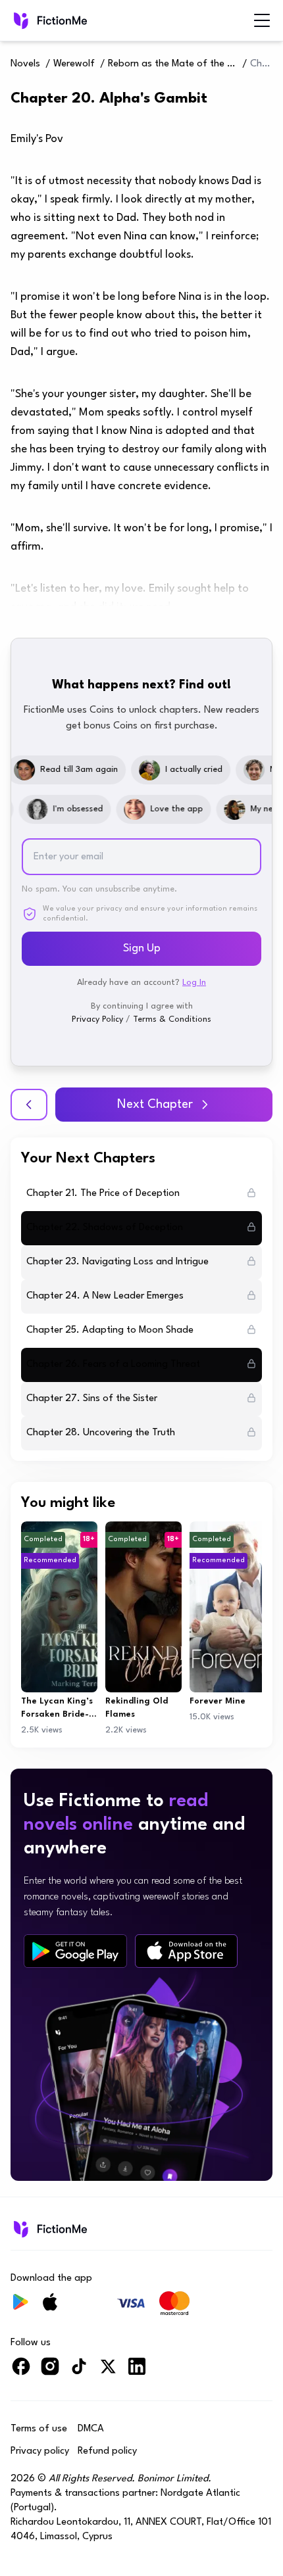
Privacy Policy (97, 1019)
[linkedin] (137, 2372)
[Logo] (49, 20)
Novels (25, 64)
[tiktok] (79, 2372)
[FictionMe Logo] (49, 2229)
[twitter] (108, 2372)
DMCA (91, 2429)
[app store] (186, 1951)
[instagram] (50, 2372)
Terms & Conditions (172, 1019)
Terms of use (39, 2429)
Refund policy (107, 2451)
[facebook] (21, 2372)
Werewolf (74, 64)
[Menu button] (262, 20)
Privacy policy (40, 2451)
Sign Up (142, 948)
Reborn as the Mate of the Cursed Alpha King (174, 64)
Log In (194, 983)
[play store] (75, 1951)
